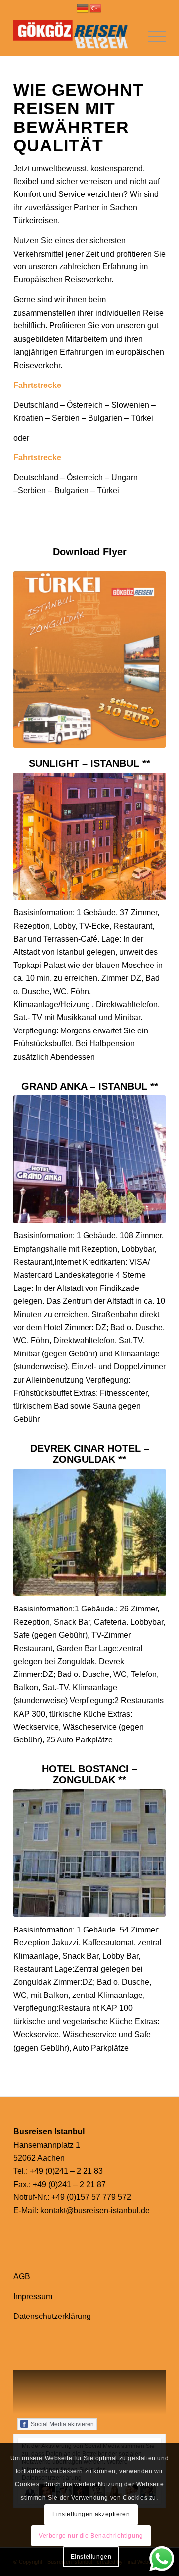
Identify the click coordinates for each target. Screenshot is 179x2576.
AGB (22, 2277)
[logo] (74, 36)
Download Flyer (90, 552)
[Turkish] (96, 8)
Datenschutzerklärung (52, 2316)
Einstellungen (91, 2557)
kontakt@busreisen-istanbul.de (95, 2211)
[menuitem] (152, 36)
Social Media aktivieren (62, 2424)
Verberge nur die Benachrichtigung (91, 2536)
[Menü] (152, 36)
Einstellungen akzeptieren (91, 2514)
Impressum (33, 2296)
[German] (83, 8)
